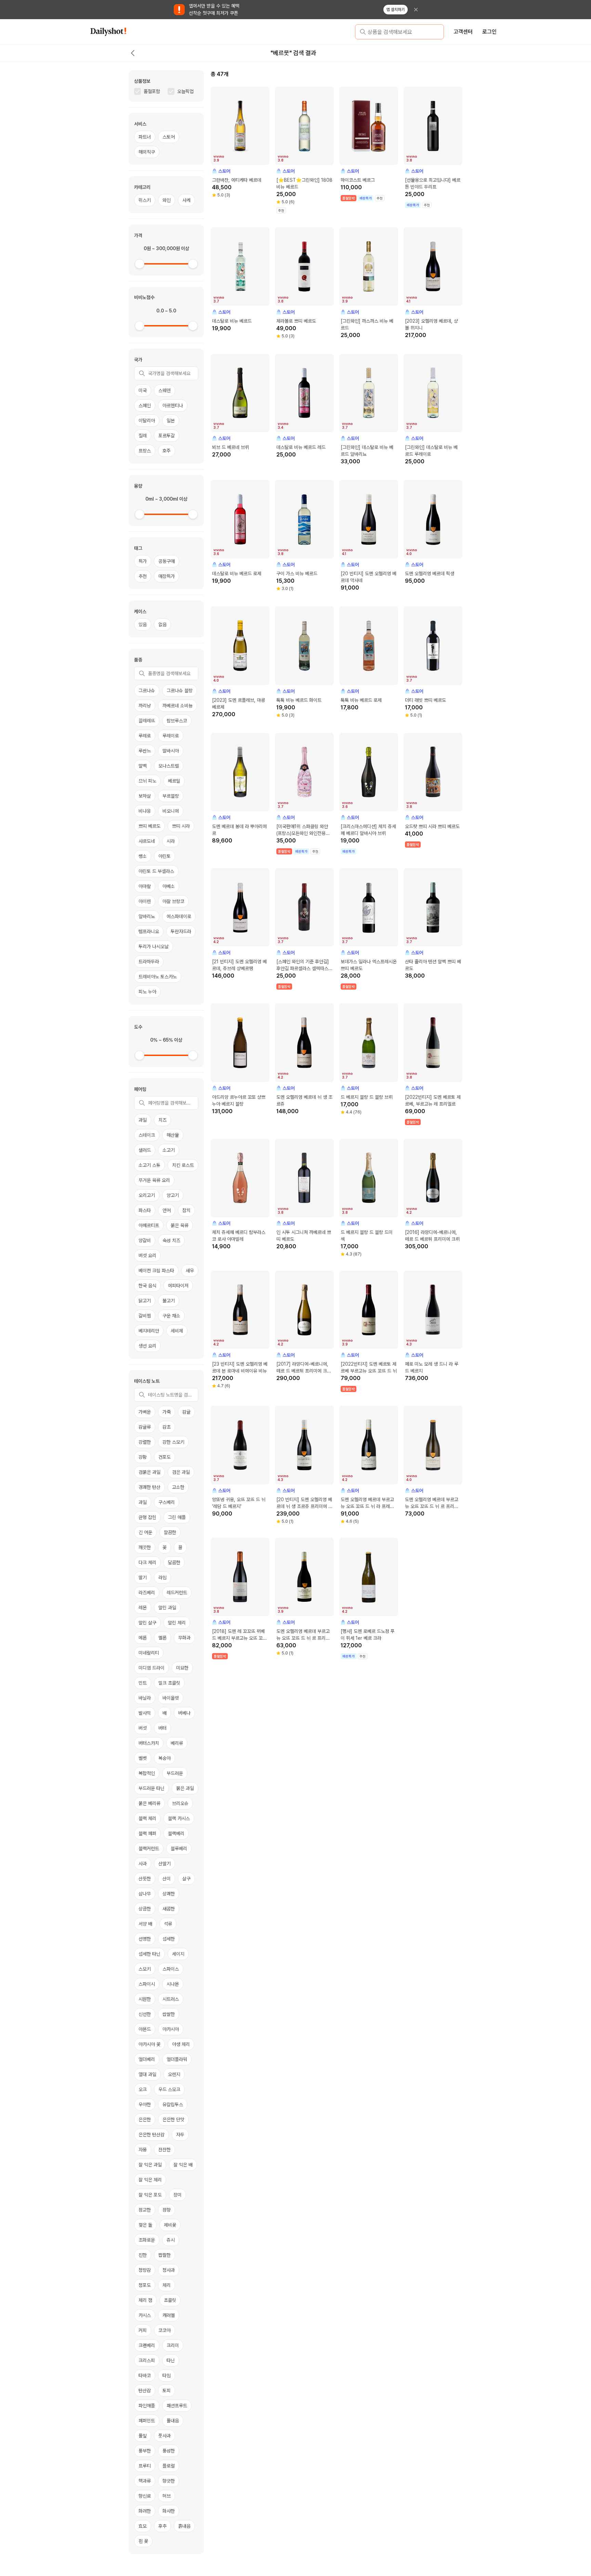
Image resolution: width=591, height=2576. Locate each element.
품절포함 (152, 91)
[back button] (133, 53)
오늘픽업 (185, 91)
